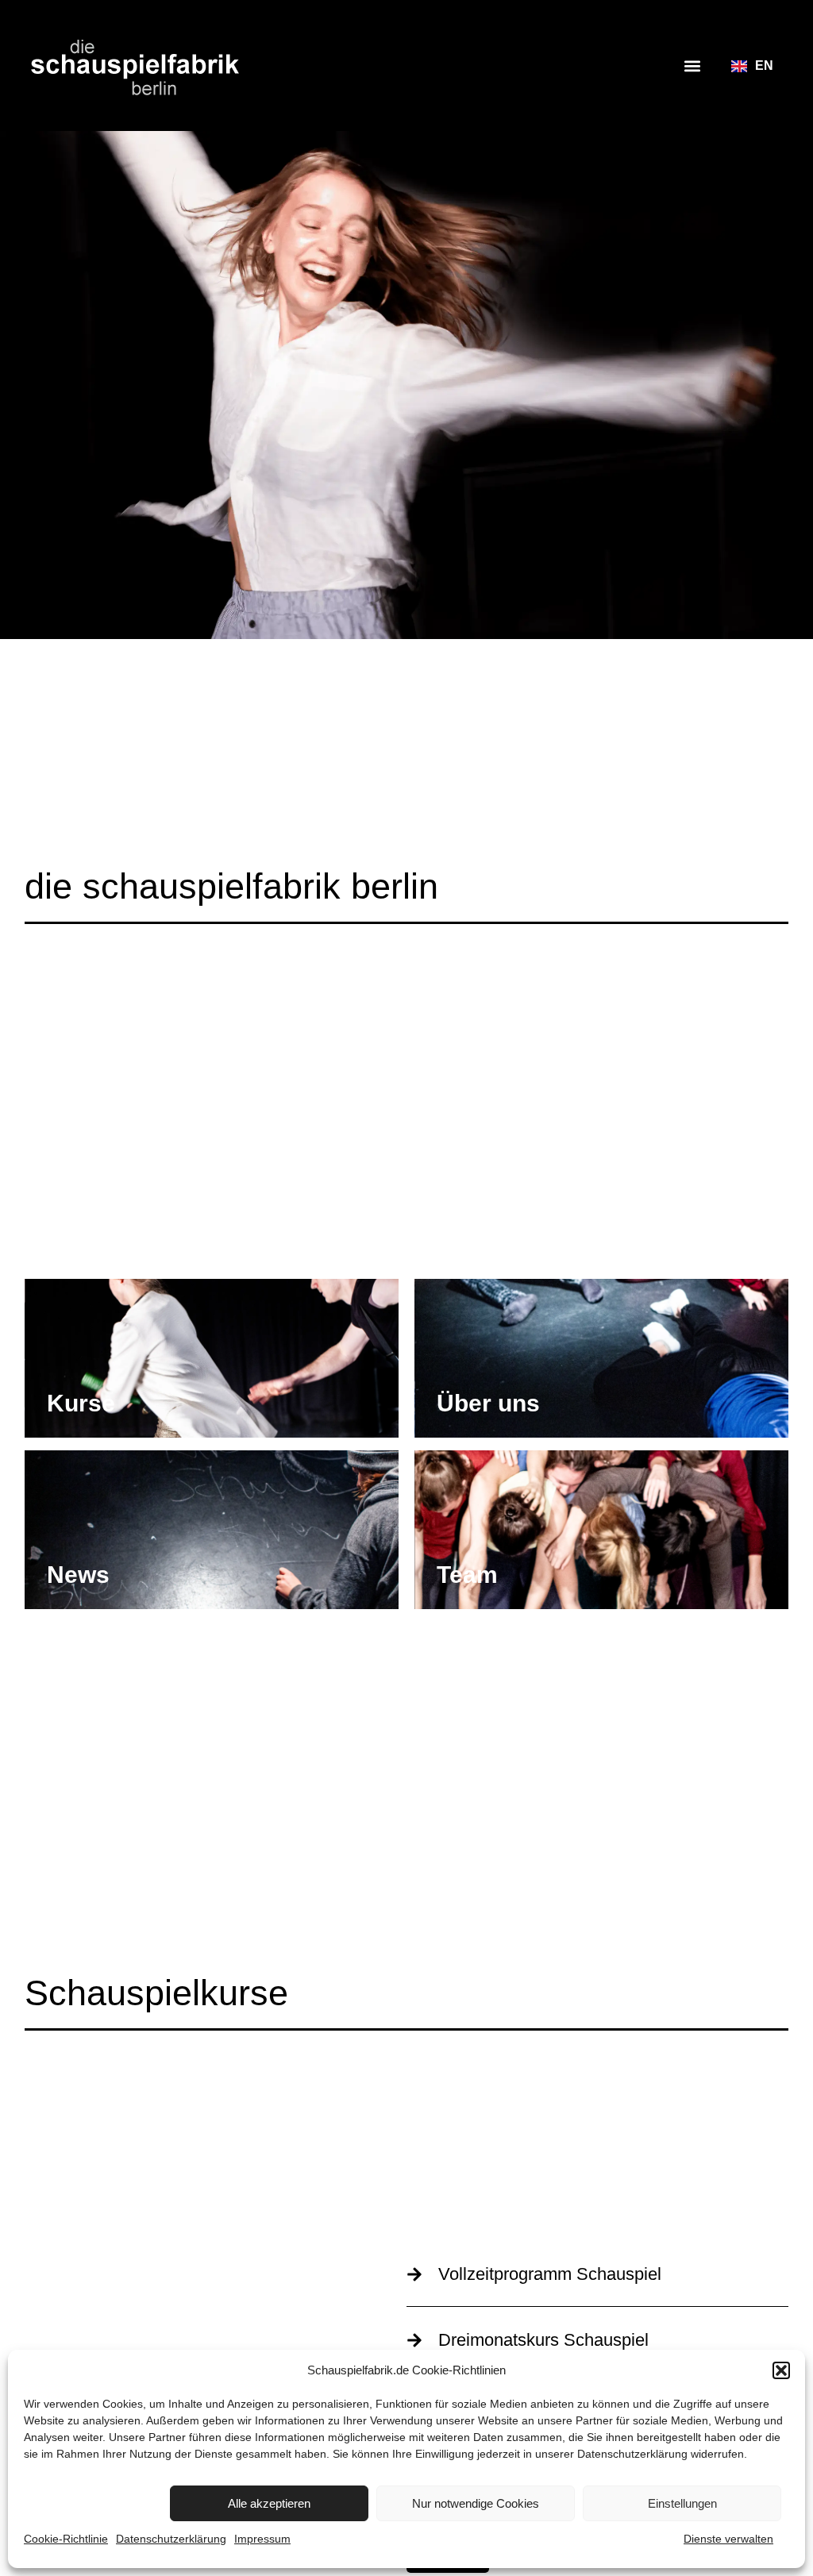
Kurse (81, 1403)
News (78, 1575)
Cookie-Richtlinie (66, 2539)
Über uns (488, 1403)
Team (467, 1575)
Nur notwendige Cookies (476, 2503)
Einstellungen (682, 2503)
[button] (781, 2370)
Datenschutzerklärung (632, 2454)
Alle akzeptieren (269, 2503)
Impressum (262, 2539)
